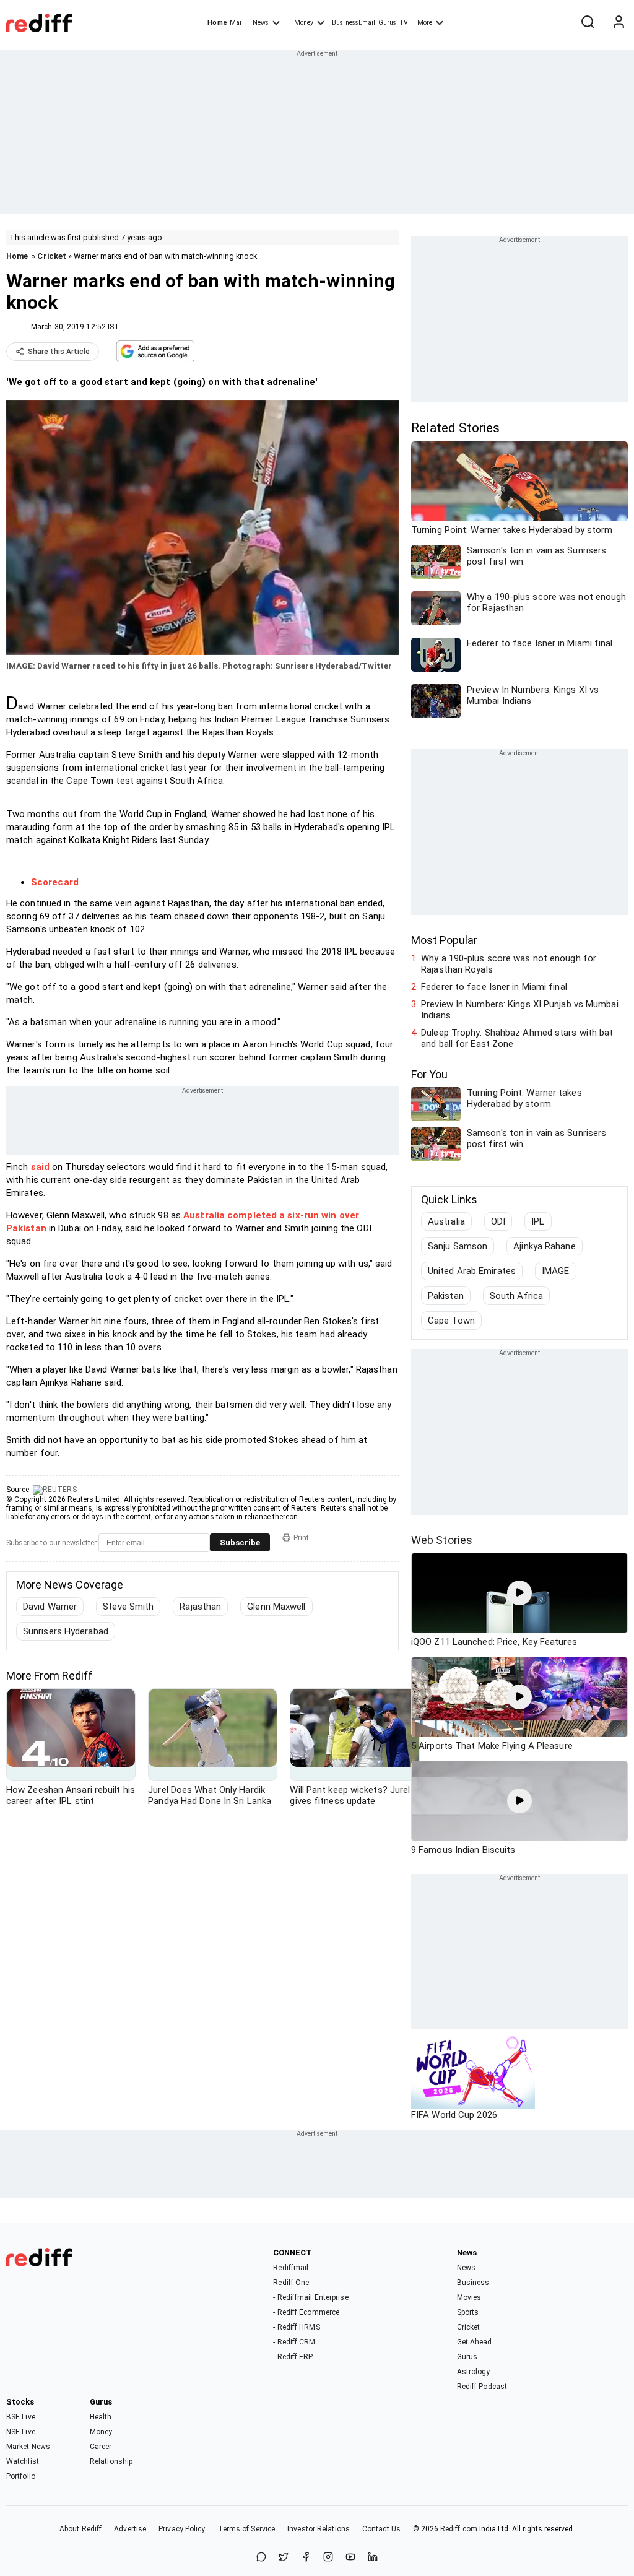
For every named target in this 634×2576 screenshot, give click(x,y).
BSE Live (21, 2417)
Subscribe (240, 1542)
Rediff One (291, 2283)
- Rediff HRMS (296, 2327)
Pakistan (446, 1296)
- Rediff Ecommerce (306, 2312)
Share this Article (59, 352)
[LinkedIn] (373, 2558)
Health (101, 2417)
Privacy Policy (182, 2529)
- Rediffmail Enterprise (310, 2297)
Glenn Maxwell (276, 1607)
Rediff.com (459, 2529)
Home (217, 23)
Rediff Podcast (482, 2387)
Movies (469, 2297)
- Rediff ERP (293, 2357)
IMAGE (556, 1271)
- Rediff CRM (294, 2342)
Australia (446, 1221)
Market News (28, 2447)
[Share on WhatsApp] (261, 2558)
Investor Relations (319, 2529)
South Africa (516, 1296)
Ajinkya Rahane (544, 1246)
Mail (237, 23)
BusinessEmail (354, 23)
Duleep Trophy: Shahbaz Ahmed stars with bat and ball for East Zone (517, 1038)
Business (473, 2283)
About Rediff (80, 2529)
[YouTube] (350, 2558)
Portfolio (21, 2476)
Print (301, 1538)
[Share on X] (284, 2558)
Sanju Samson (458, 1246)
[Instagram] (328, 2558)
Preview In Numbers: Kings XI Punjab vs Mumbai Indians (520, 1010)
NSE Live (21, 2432)
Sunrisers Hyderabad (66, 1631)
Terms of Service (247, 2529)
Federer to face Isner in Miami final (494, 987)
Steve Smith (128, 1607)
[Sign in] (619, 23)
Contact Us (381, 2529)
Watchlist (23, 2461)
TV (404, 23)
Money (304, 23)
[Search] (588, 23)
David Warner (50, 1607)
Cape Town (451, 1321)
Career (101, 2447)
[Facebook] (306, 2558)
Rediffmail (291, 2268)
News (261, 23)
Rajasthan (200, 1607)
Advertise (130, 2529)
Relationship (111, 2461)
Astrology (474, 2372)
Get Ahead (475, 2342)
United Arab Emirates (472, 1271)
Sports (468, 2312)
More (425, 23)
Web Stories (442, 1540)
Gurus (388, 23)
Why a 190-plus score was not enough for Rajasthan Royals (509, 964)
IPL (538, 1221)
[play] (519, 1593)
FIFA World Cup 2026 (454, 2115)
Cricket (52, 256)
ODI (498, 1221)
